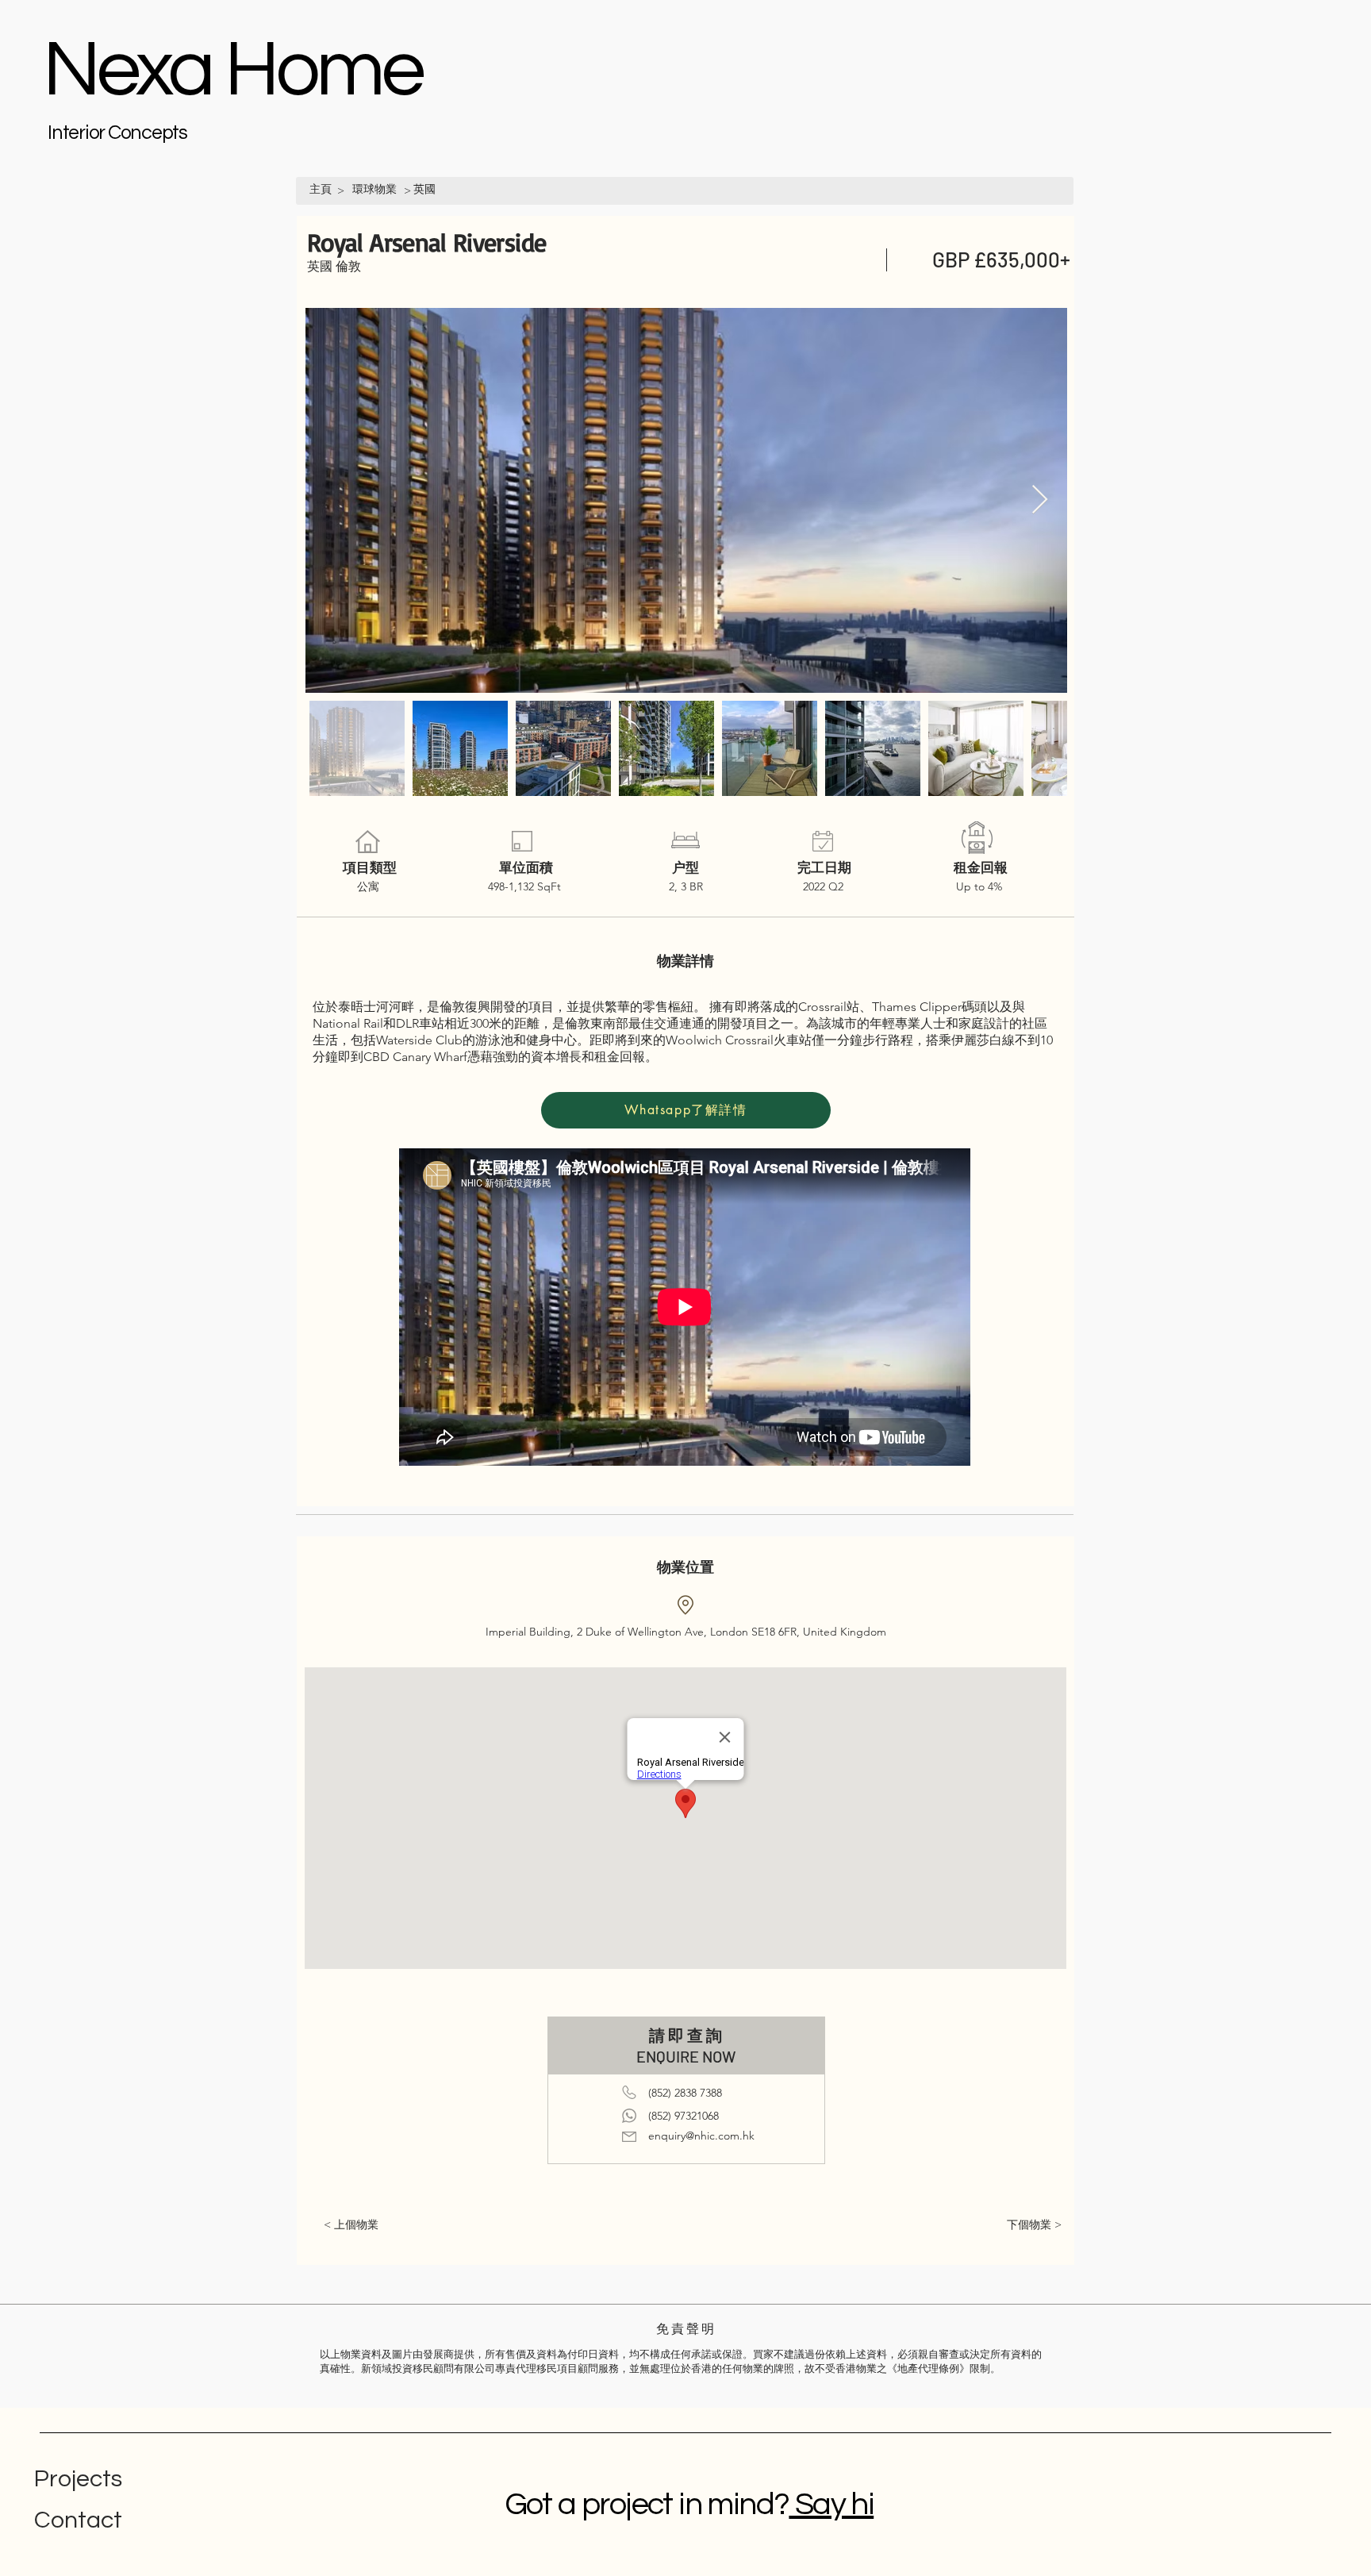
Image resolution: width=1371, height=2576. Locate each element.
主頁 (321, 189)
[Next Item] (1040, 500)
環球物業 (374, 189)
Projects (78, 2479)
